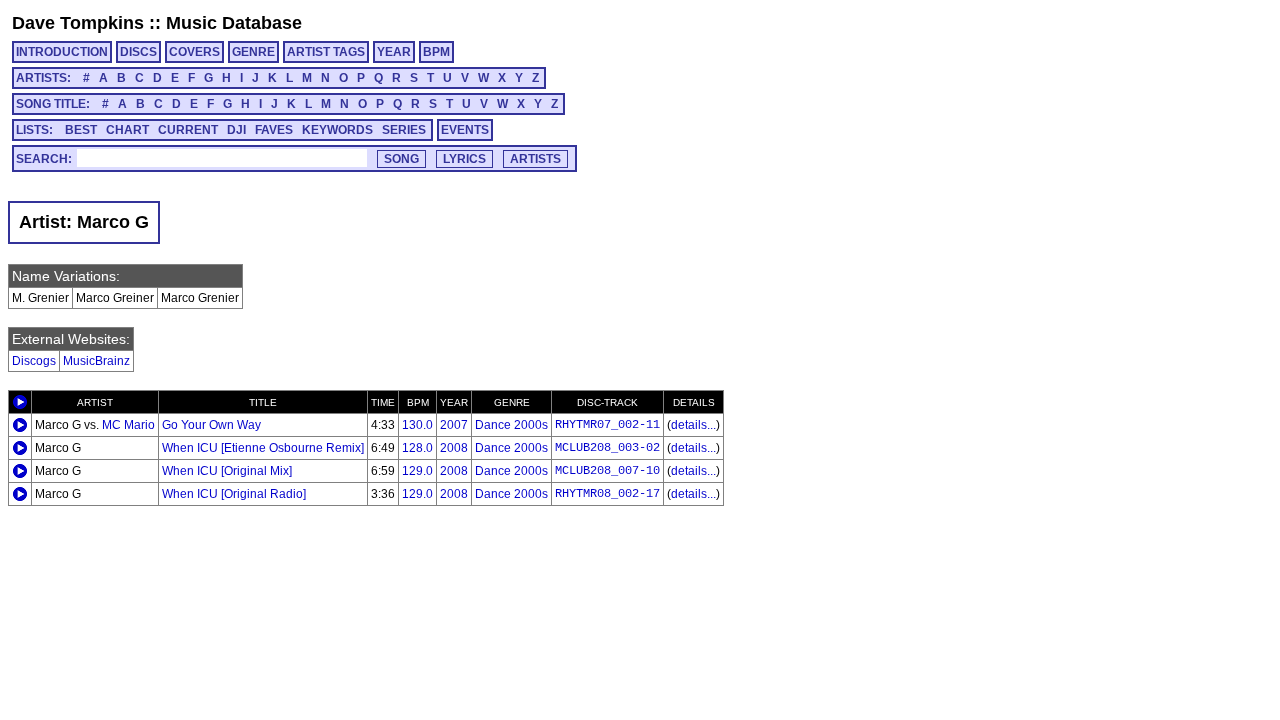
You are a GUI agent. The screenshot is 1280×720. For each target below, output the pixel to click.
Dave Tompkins (78, 23)
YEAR (394, 52)
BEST (81, 130)
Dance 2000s (511, 425)
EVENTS (465, 130)
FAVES (274, 130)
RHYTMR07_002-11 (607, 425)
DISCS (138, 52)
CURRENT (188, 130)
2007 (454, 425)
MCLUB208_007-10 (607, 471)
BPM (436, 52)
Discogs (34, 361)
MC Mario (128, 425)
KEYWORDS (337, 130)
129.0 (417, 471)
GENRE (253, 52)
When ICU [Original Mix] (227, 471)
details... (693, 425)
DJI (236, 130)
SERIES (404, 130)
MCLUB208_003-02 (607, 448)
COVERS (194, 52)
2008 (454, 448)
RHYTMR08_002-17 (607, 494)
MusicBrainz (96, 361)
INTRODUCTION (62, 52)
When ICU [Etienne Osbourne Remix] (263, 448)
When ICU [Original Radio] (234, 494)
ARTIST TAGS (326, 52)
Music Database (234, 23)
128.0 (417, 448)
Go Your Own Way (211, 425)
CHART (127, 130)
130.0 (417, 425)
